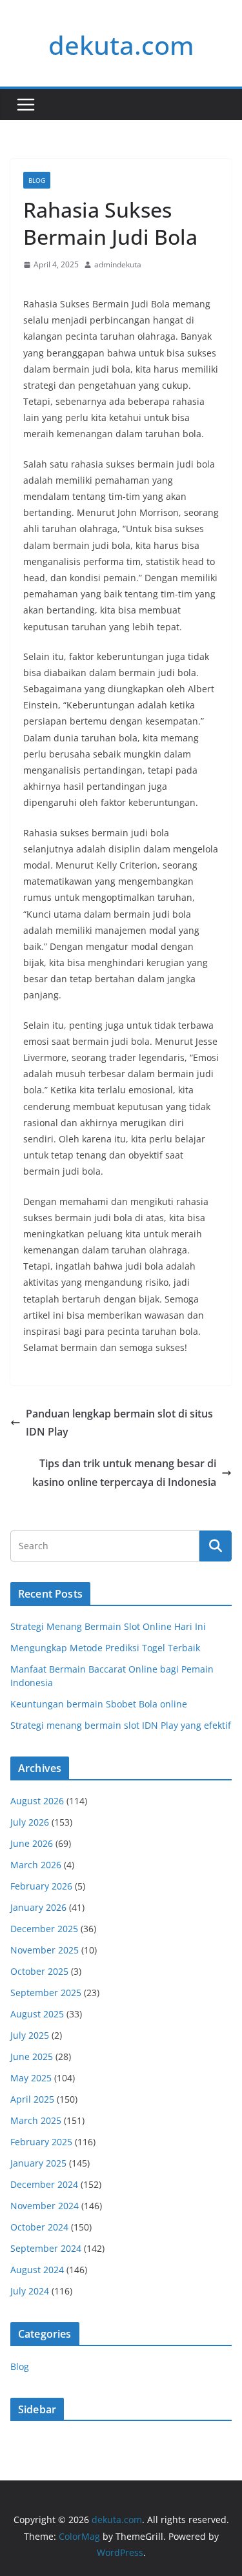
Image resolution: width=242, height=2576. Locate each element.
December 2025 (44, 1929)
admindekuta (118, 264)
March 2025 (36, 2120)
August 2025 (37, 2014)
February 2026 (41, 1886)
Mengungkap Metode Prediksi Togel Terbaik (105, 1648)
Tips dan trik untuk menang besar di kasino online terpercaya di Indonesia (124, 1473)
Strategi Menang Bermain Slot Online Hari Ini (108, 1626)
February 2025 (41, 2142)
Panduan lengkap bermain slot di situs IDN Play (119, 1423)
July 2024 (30, 2291)
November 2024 (45, 2206)
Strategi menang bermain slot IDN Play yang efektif (121, 1725)
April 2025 (32, 2099)
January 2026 (38, 1907)
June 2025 (32, 2056)
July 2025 (30, 2035)
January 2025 (38, 2163)
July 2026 (30, 1822)
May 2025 (31, 2078)
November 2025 (45, 1950)
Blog (37, 180)
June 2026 (32, 1843)
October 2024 (39, 2227)
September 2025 (46, 1993)
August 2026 (37, 1801)
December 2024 (44, 2184)
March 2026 (36, 1865)
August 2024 (37, 2270)
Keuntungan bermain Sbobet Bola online (99, 1704)
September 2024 (46, 2248)
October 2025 (39, 1971)
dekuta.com (121, 45)
